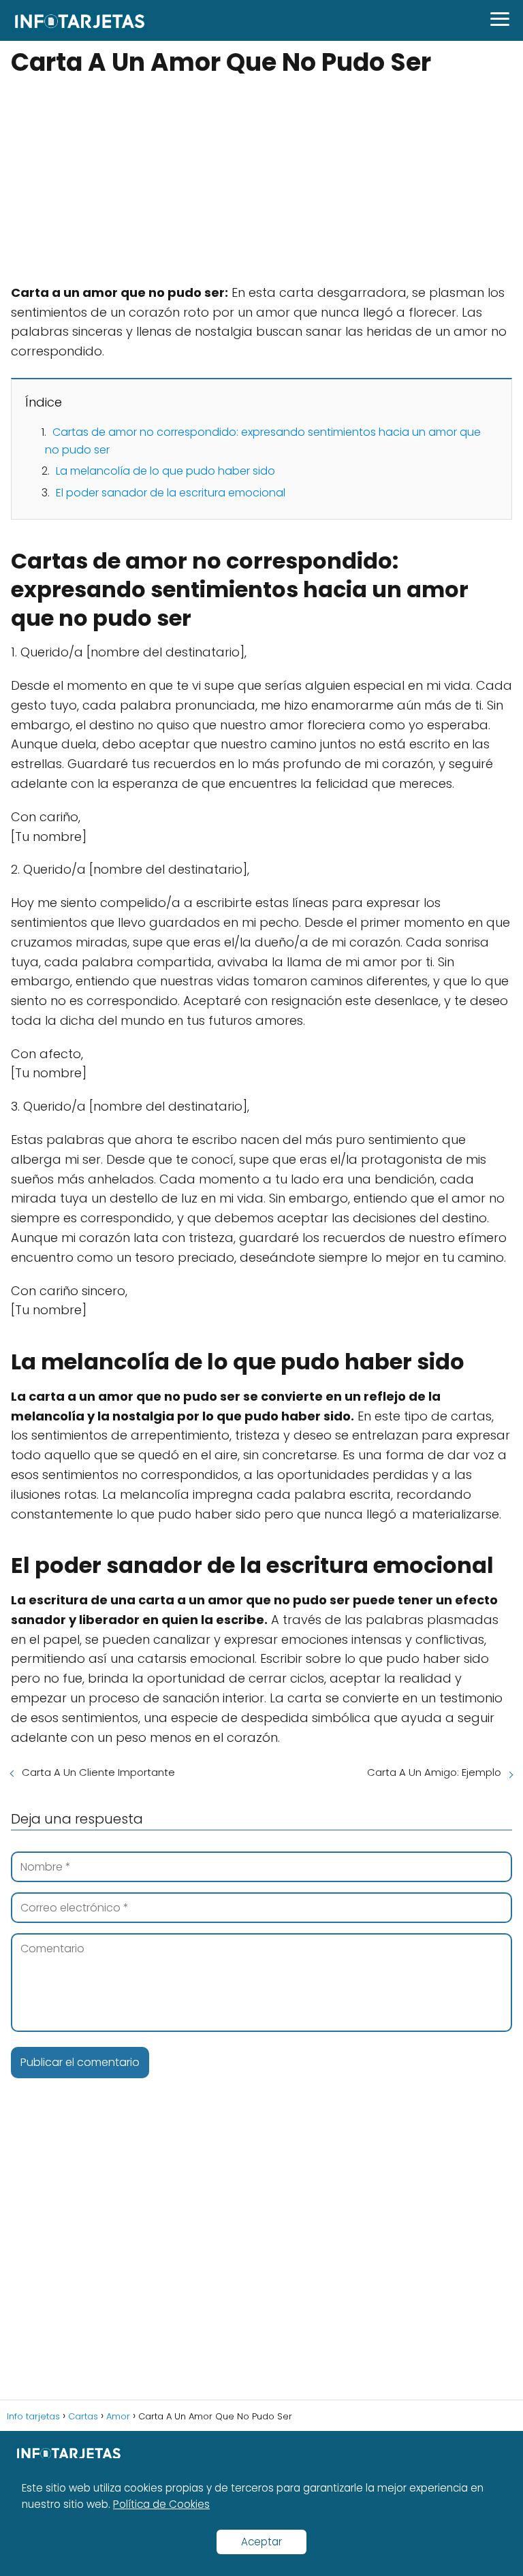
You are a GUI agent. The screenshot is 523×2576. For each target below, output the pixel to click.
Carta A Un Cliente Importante (98, 1772)
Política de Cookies (161, 2504)
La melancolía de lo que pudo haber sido (165, 471)
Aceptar (261, 2542)
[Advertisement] (261, 182)
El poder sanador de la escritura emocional (171, 493)
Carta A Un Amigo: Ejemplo (434, 1772)
